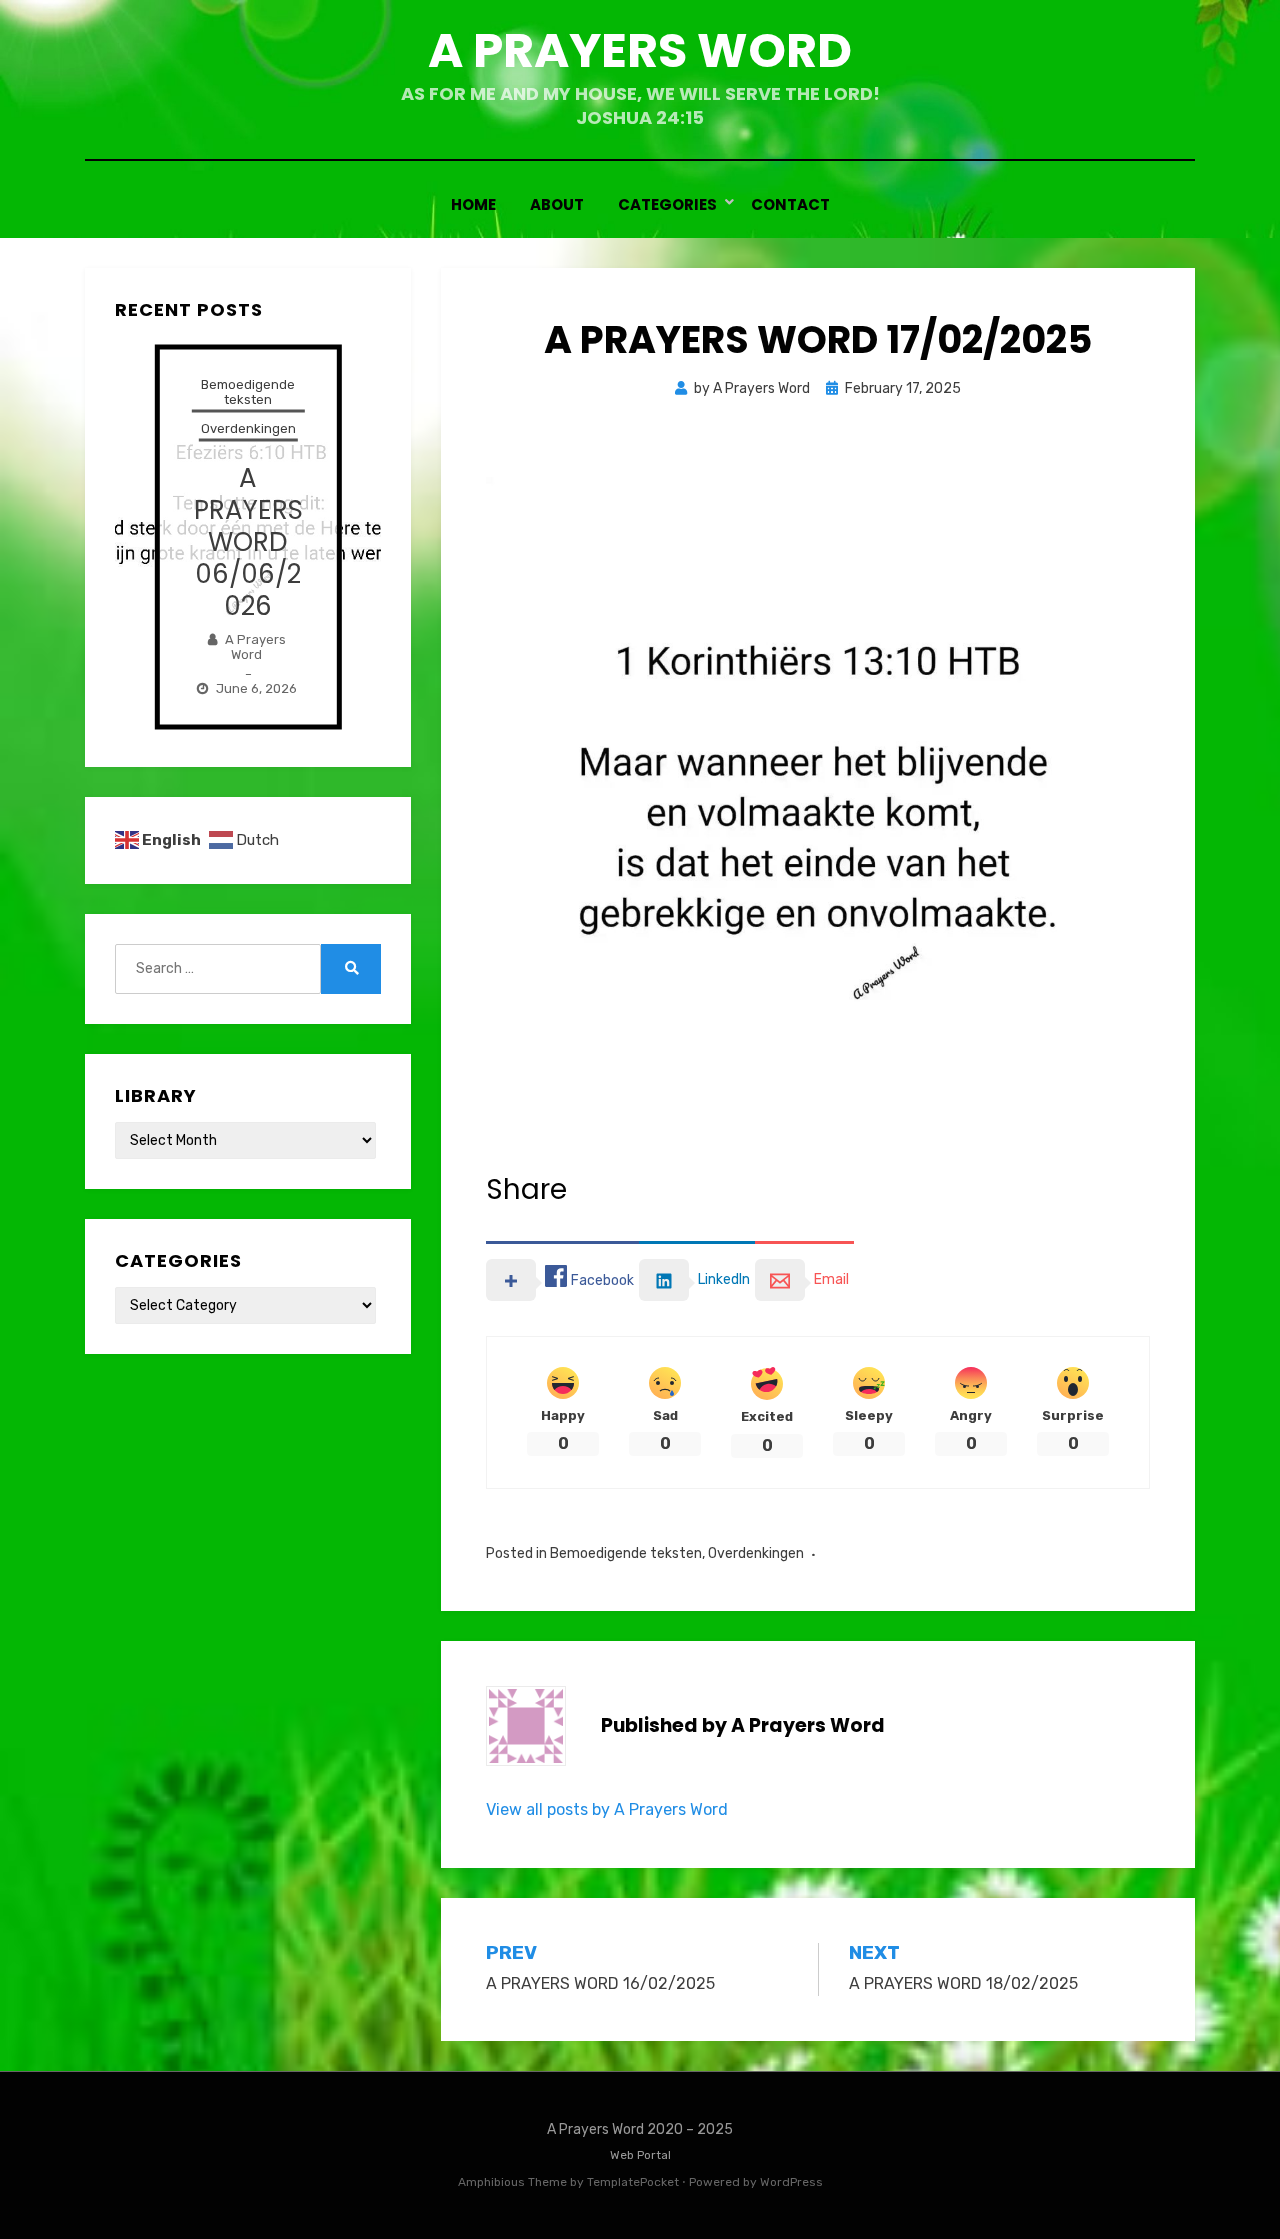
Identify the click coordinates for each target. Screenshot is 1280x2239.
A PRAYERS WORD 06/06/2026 (248, 541)
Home (473, 204)
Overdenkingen (756, 1553)
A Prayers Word (640, 50)
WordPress (791, 2182)
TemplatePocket (633, 2182)
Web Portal (640, 2155)
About (557, 204)
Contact (790, 204)
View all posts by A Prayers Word (607, 1809)
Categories (667, 204)
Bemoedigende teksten (626, 1553)
